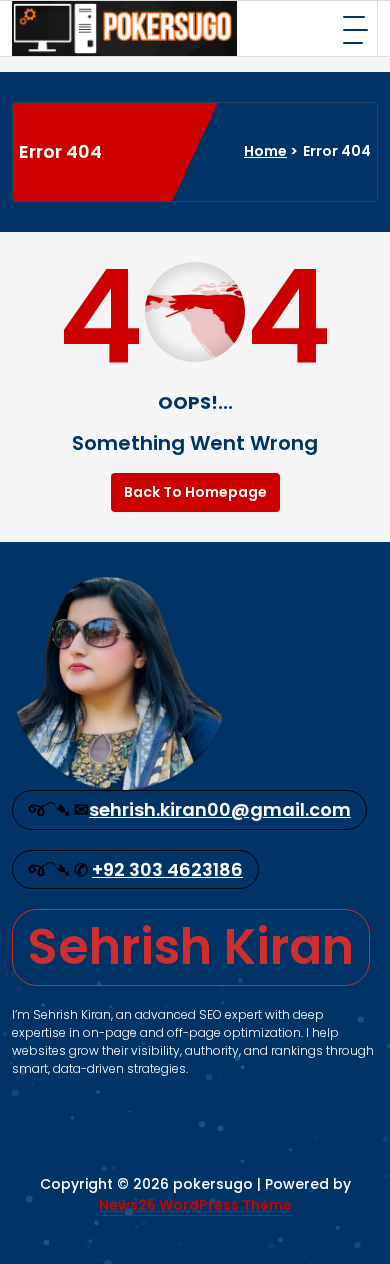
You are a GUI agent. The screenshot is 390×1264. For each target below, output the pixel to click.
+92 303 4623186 (167, 869)
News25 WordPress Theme (195, 1205)
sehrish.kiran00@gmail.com (220, 809)
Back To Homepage (195, 492)
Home (265, 151)
